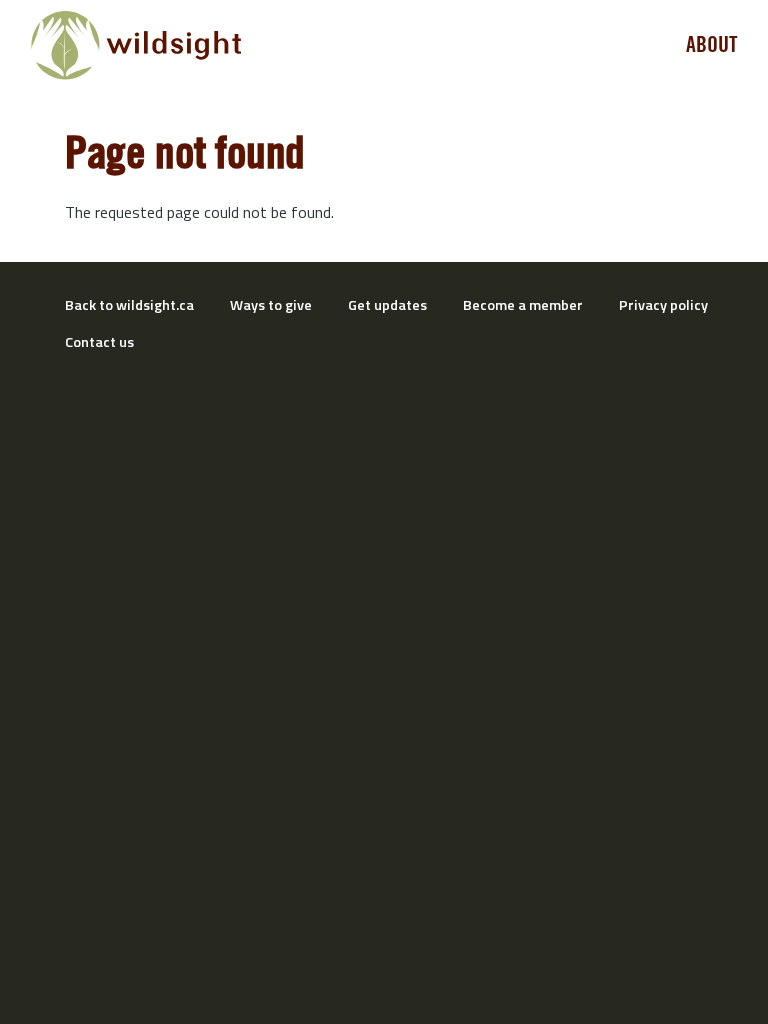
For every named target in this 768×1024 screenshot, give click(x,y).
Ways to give (271, 305)
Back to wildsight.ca (129, 305)
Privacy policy (663, 305)
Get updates (387, 305)
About (712, 45)
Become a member (523, 305)
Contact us (99, 342)
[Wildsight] (136, 45)
